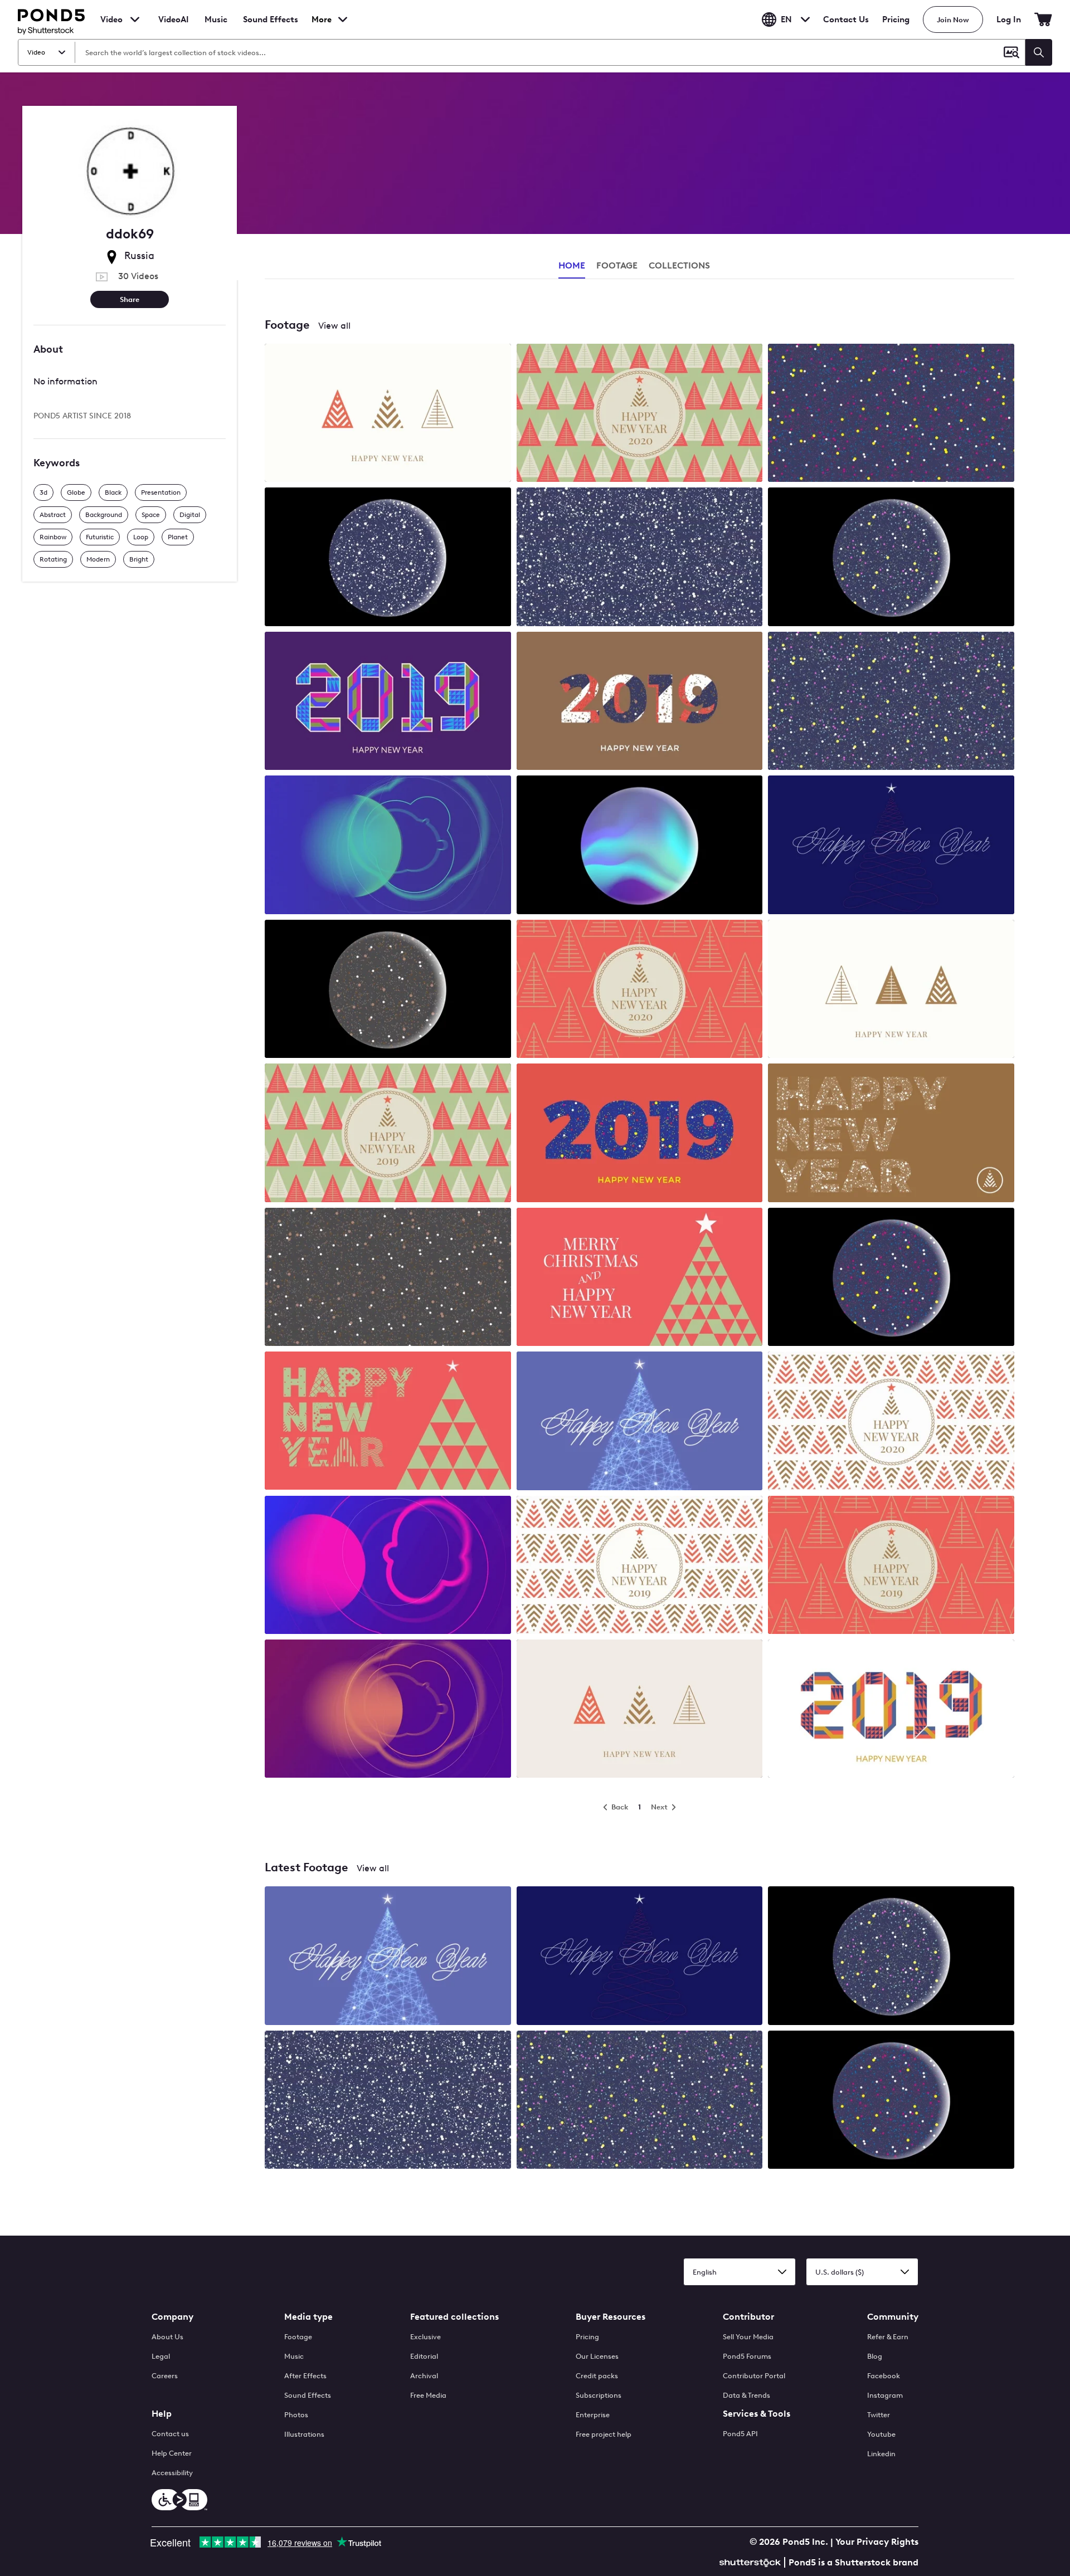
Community (893, 2317)
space (151, 515)
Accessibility (172, 2473)
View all (334, 326)
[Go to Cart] (1043, 19)
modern (98, 559)
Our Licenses (597, 2356)
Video (111, 19)
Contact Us (846, 19)
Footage (298, 2337)
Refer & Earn (888, 2337)
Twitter (879, 2415)
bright (139, 559)
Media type (308, 2317)
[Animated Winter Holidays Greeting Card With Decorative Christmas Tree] (388, 1422)
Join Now (953, 20)
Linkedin (881, 2454)
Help (162, 2414)
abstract (53, 515)
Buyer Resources (611, 2317)
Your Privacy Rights (877, 2542)
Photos (296, 2415)
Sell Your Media (748, 2337)
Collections (679, 265)
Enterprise (593, 2415)
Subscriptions (599, 2395)
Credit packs (597, 2376)
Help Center (172, 2453)
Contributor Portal (754, 2376)
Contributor (748, 2317)
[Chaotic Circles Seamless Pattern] (891, 414)
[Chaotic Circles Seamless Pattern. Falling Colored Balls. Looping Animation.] (388, 1278)
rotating (53, 559)
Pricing (896, 19)
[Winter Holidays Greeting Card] (891, 1134)
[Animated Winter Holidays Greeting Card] (388, 414)
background (104, 515)
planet (178, 537)
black (113, 492)
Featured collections (454, 2317)
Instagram (885, 2395)
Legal (161, 2356)
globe (76, 492)
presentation (161, 492)
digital (190, 515)
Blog (875, 2356)
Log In (1009, 19)
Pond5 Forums (747, 2356)
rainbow (53, 537)
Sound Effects (271, 27)
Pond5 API (740, 2434)
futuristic (100, 537)
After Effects (305, 2376)
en (786, 19)
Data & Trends (746, 2395)
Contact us (170, 2434)
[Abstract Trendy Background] (388, 846)
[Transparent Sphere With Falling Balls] (891, 558)
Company (172, 2317)
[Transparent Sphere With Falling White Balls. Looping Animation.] (388, 558)
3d (43, 492)
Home (572, 265)
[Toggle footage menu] (135, 19)
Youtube (881, 2434)
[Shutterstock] (752, 2561)
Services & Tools (757, 2414)
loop (141, 537)
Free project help (604, 2434)
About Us (167, 2337)
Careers (165, 2376)
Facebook (884, 2376)
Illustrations (304, 2434)
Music (294, 2356)
